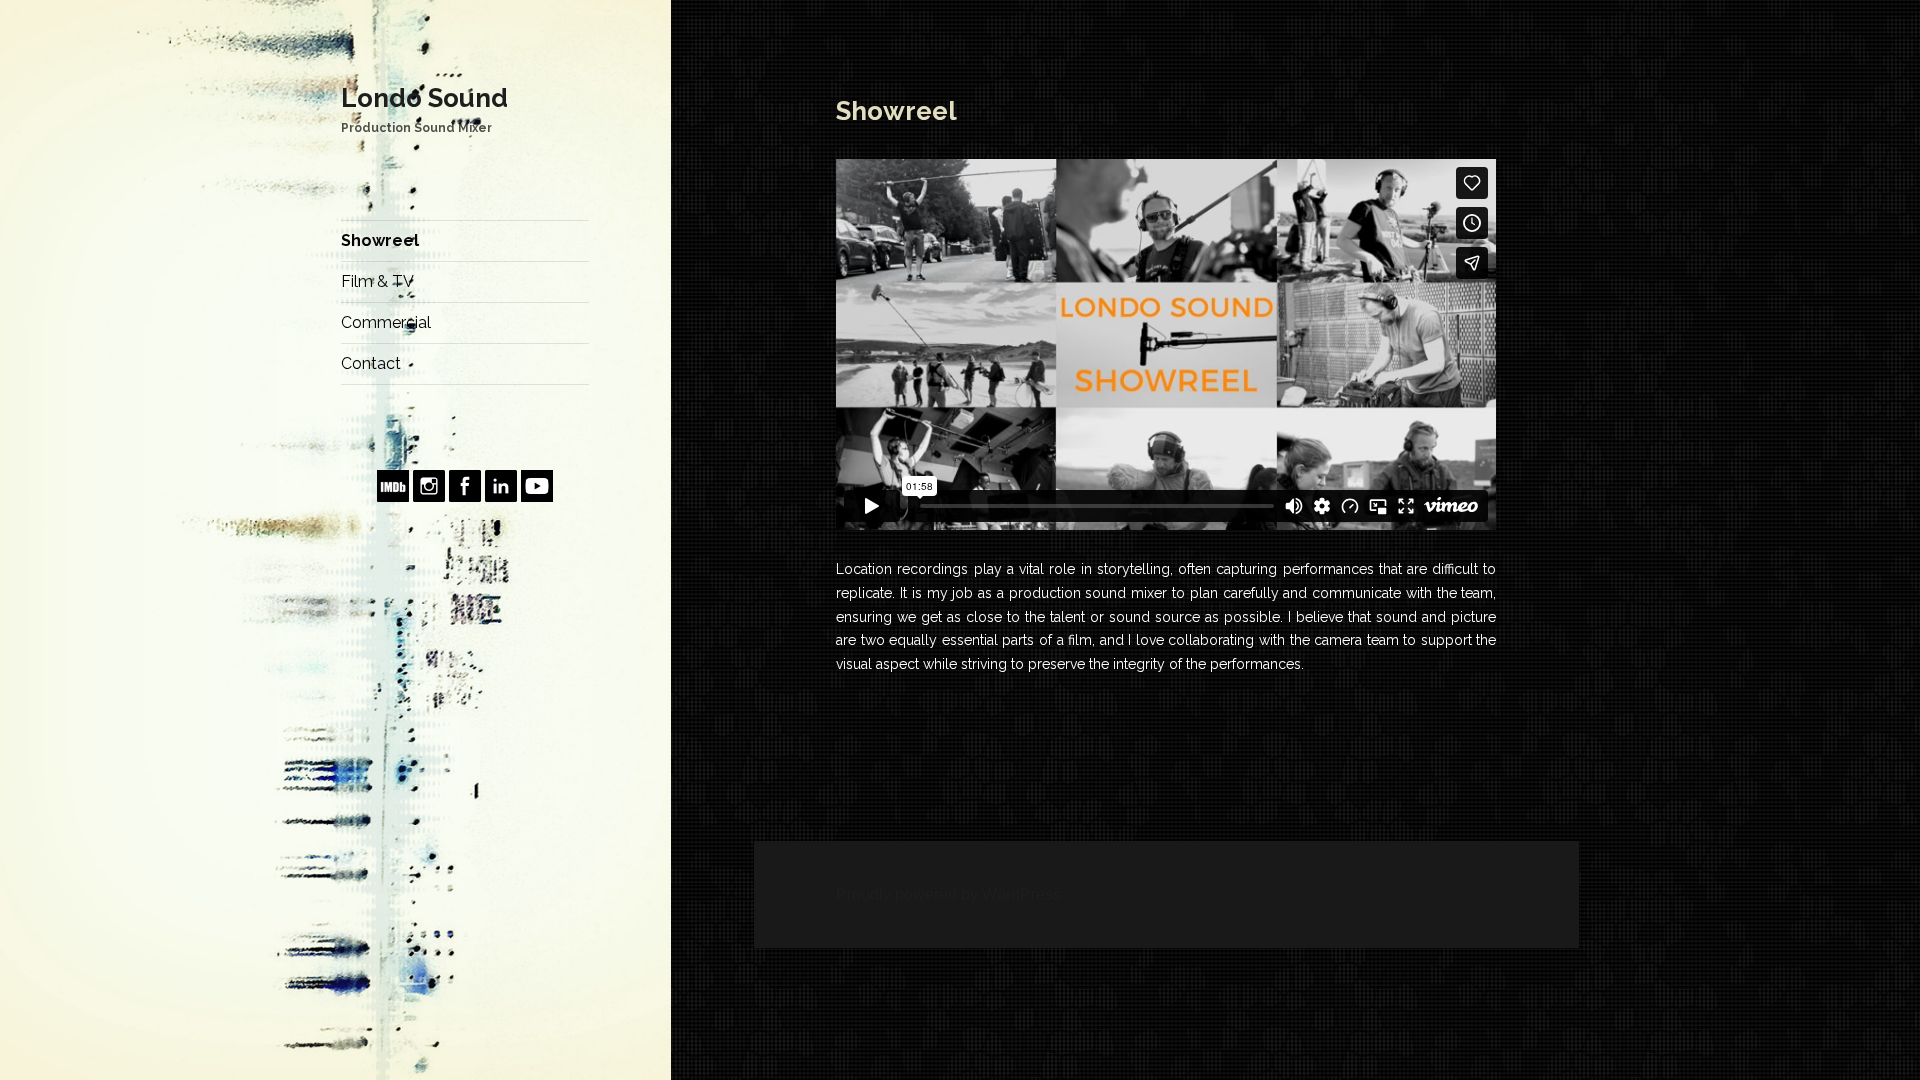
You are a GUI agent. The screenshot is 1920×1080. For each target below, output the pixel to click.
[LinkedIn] (501, 484)
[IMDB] (393, 484)
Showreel (380, 240)
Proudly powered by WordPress (948, 894)
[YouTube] (537, 484)
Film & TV (377, 281)
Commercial (386, 322)
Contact (371, 363)
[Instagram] (429, 484)
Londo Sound (424, 98)
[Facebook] (465, 484)
